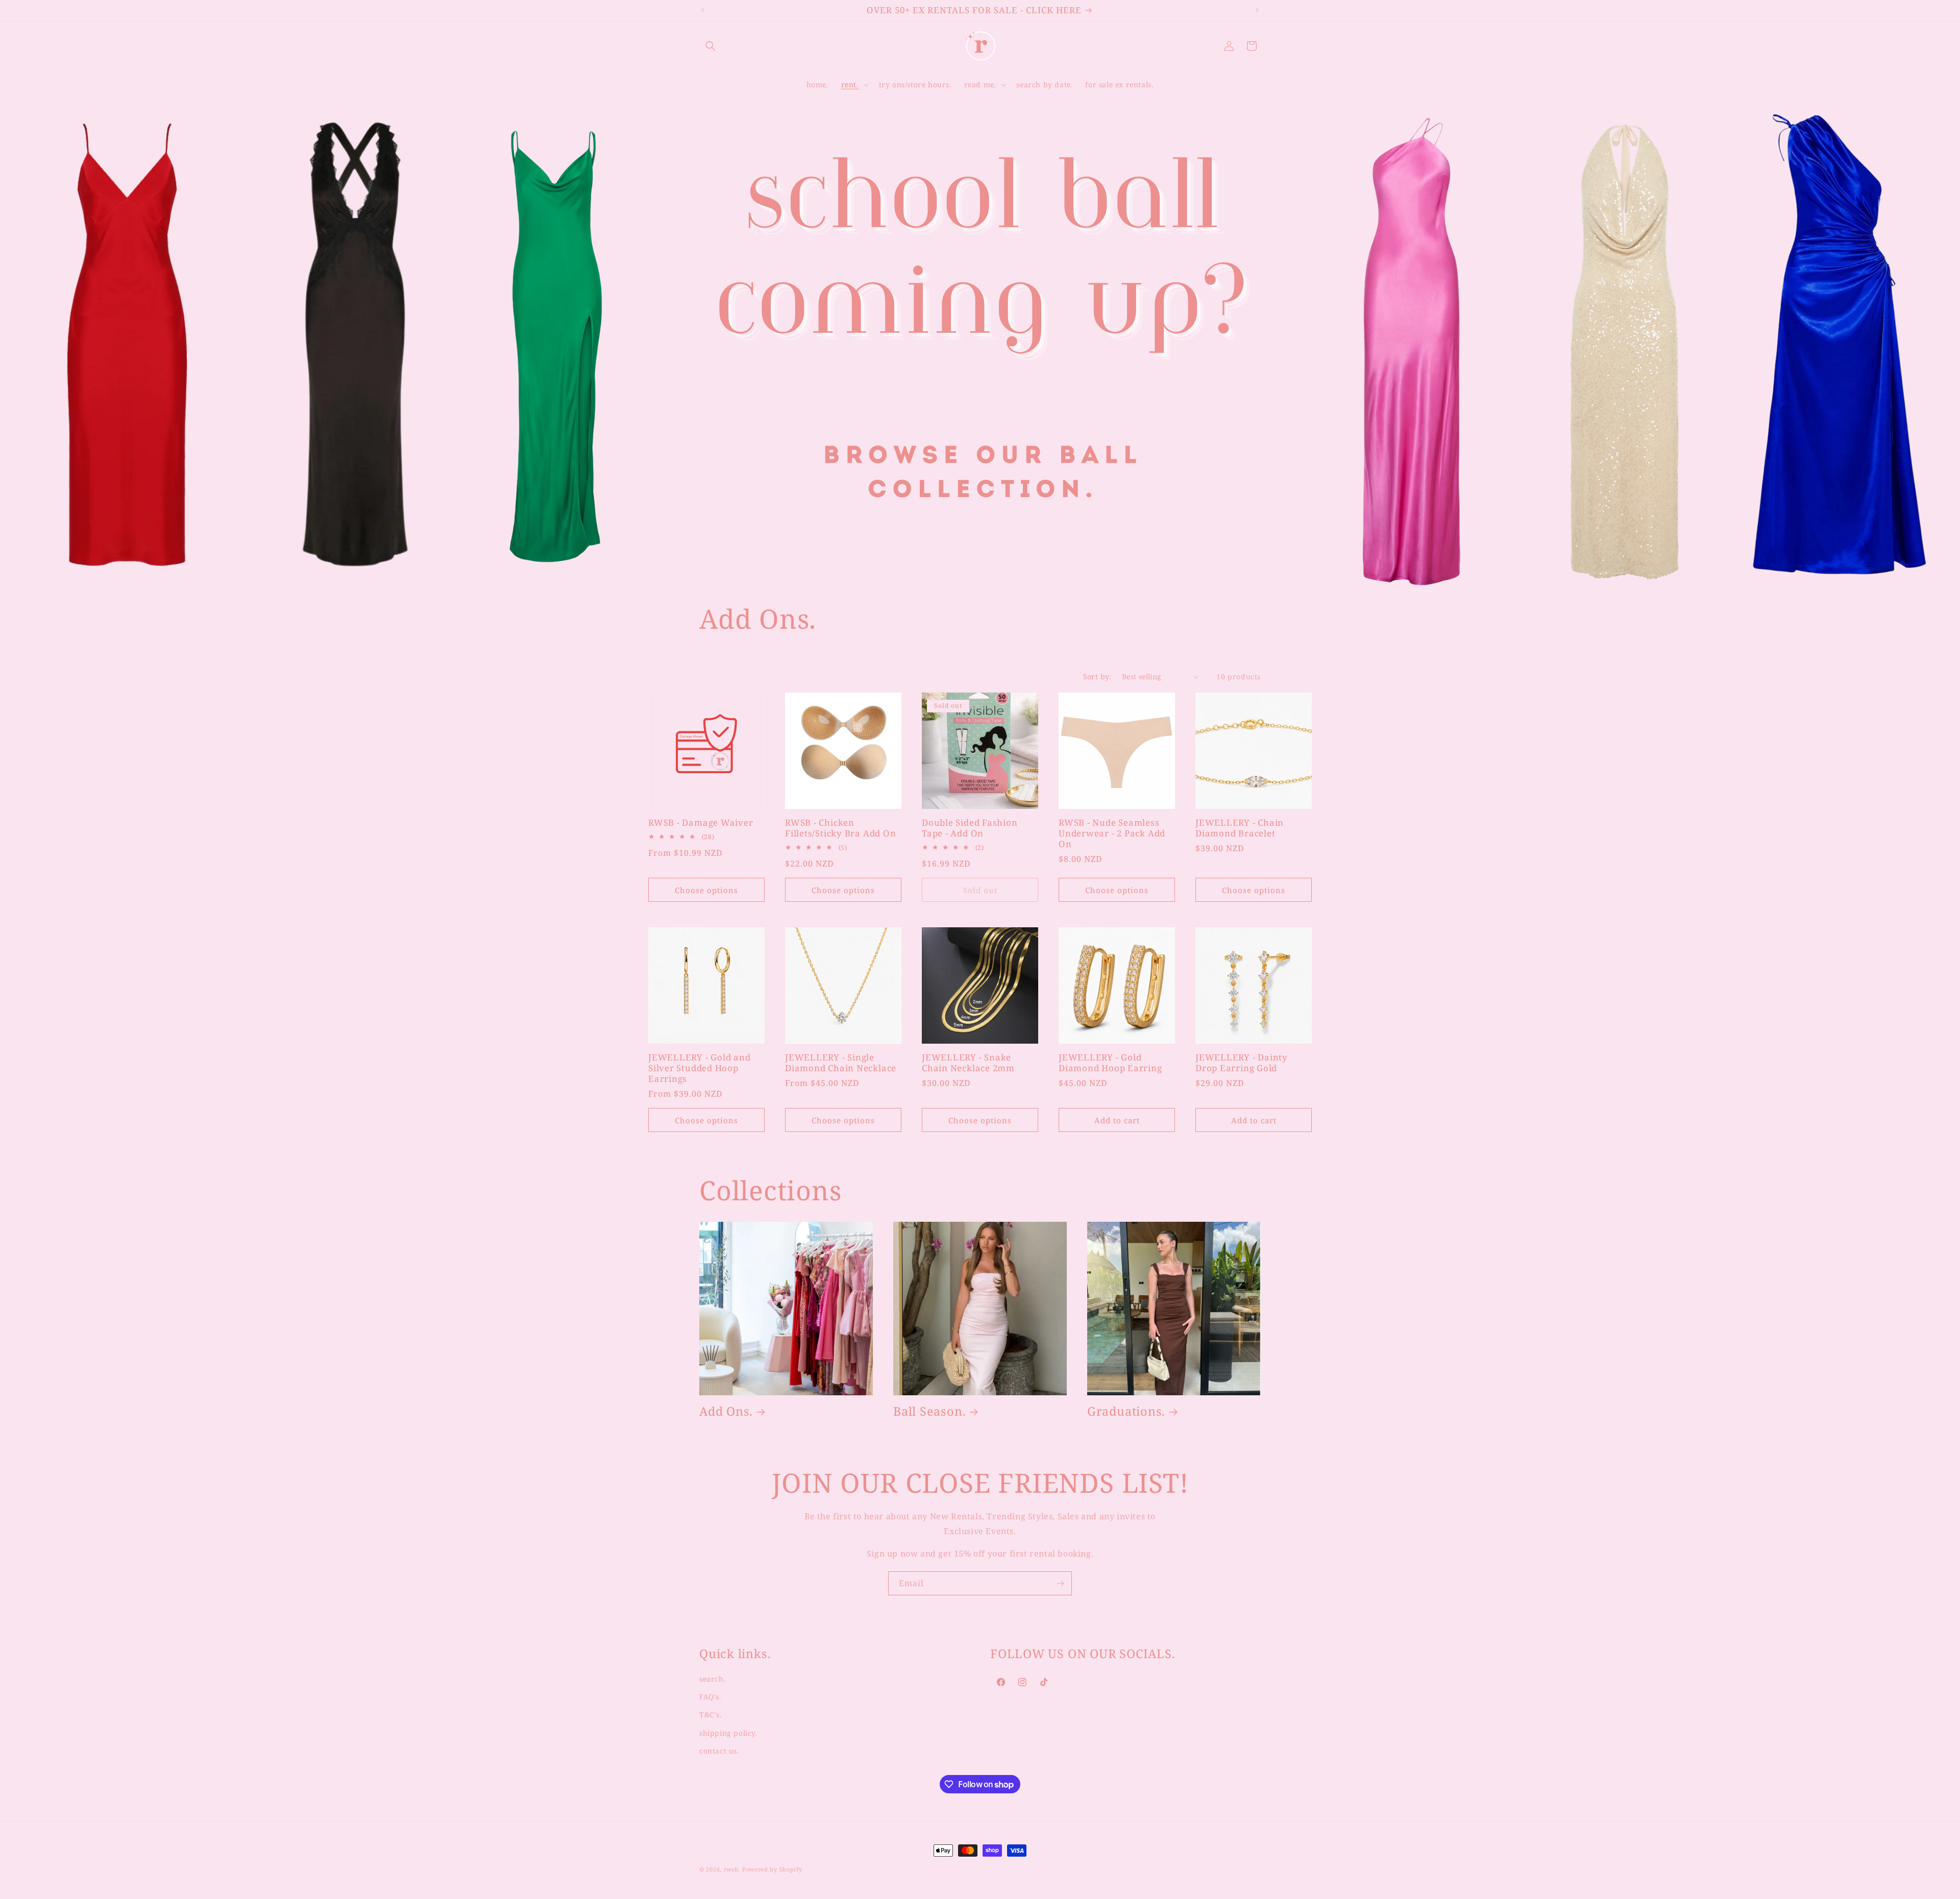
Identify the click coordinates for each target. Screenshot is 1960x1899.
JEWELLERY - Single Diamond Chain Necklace (841, 1063)
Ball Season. (929, 1411)
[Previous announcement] (703, 10)
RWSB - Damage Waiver (701, 823)
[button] (710, 46)
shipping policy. (729, 1733)
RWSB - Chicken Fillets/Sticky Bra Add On (841, 828)
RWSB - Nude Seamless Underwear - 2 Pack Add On (1112, 833)
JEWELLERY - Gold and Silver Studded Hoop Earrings (700, 1068)
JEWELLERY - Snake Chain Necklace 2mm (968, 1063)
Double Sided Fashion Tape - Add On (970, 828)
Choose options (706, 890)
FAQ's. (710, 1697)
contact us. (719, 1751)
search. (713, 1679)
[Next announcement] (1257, 10)
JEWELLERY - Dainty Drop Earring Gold (1242, 1063)
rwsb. (732, 1869)
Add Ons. (726, 1411)
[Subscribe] (1060, 1583)
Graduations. (1126, 1411)
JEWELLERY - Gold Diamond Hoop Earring (1110, 1063)
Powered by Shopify (772, 1869)
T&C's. (711, 1715)
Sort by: (1097, 676)
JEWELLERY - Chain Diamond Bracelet (1240, 828)
